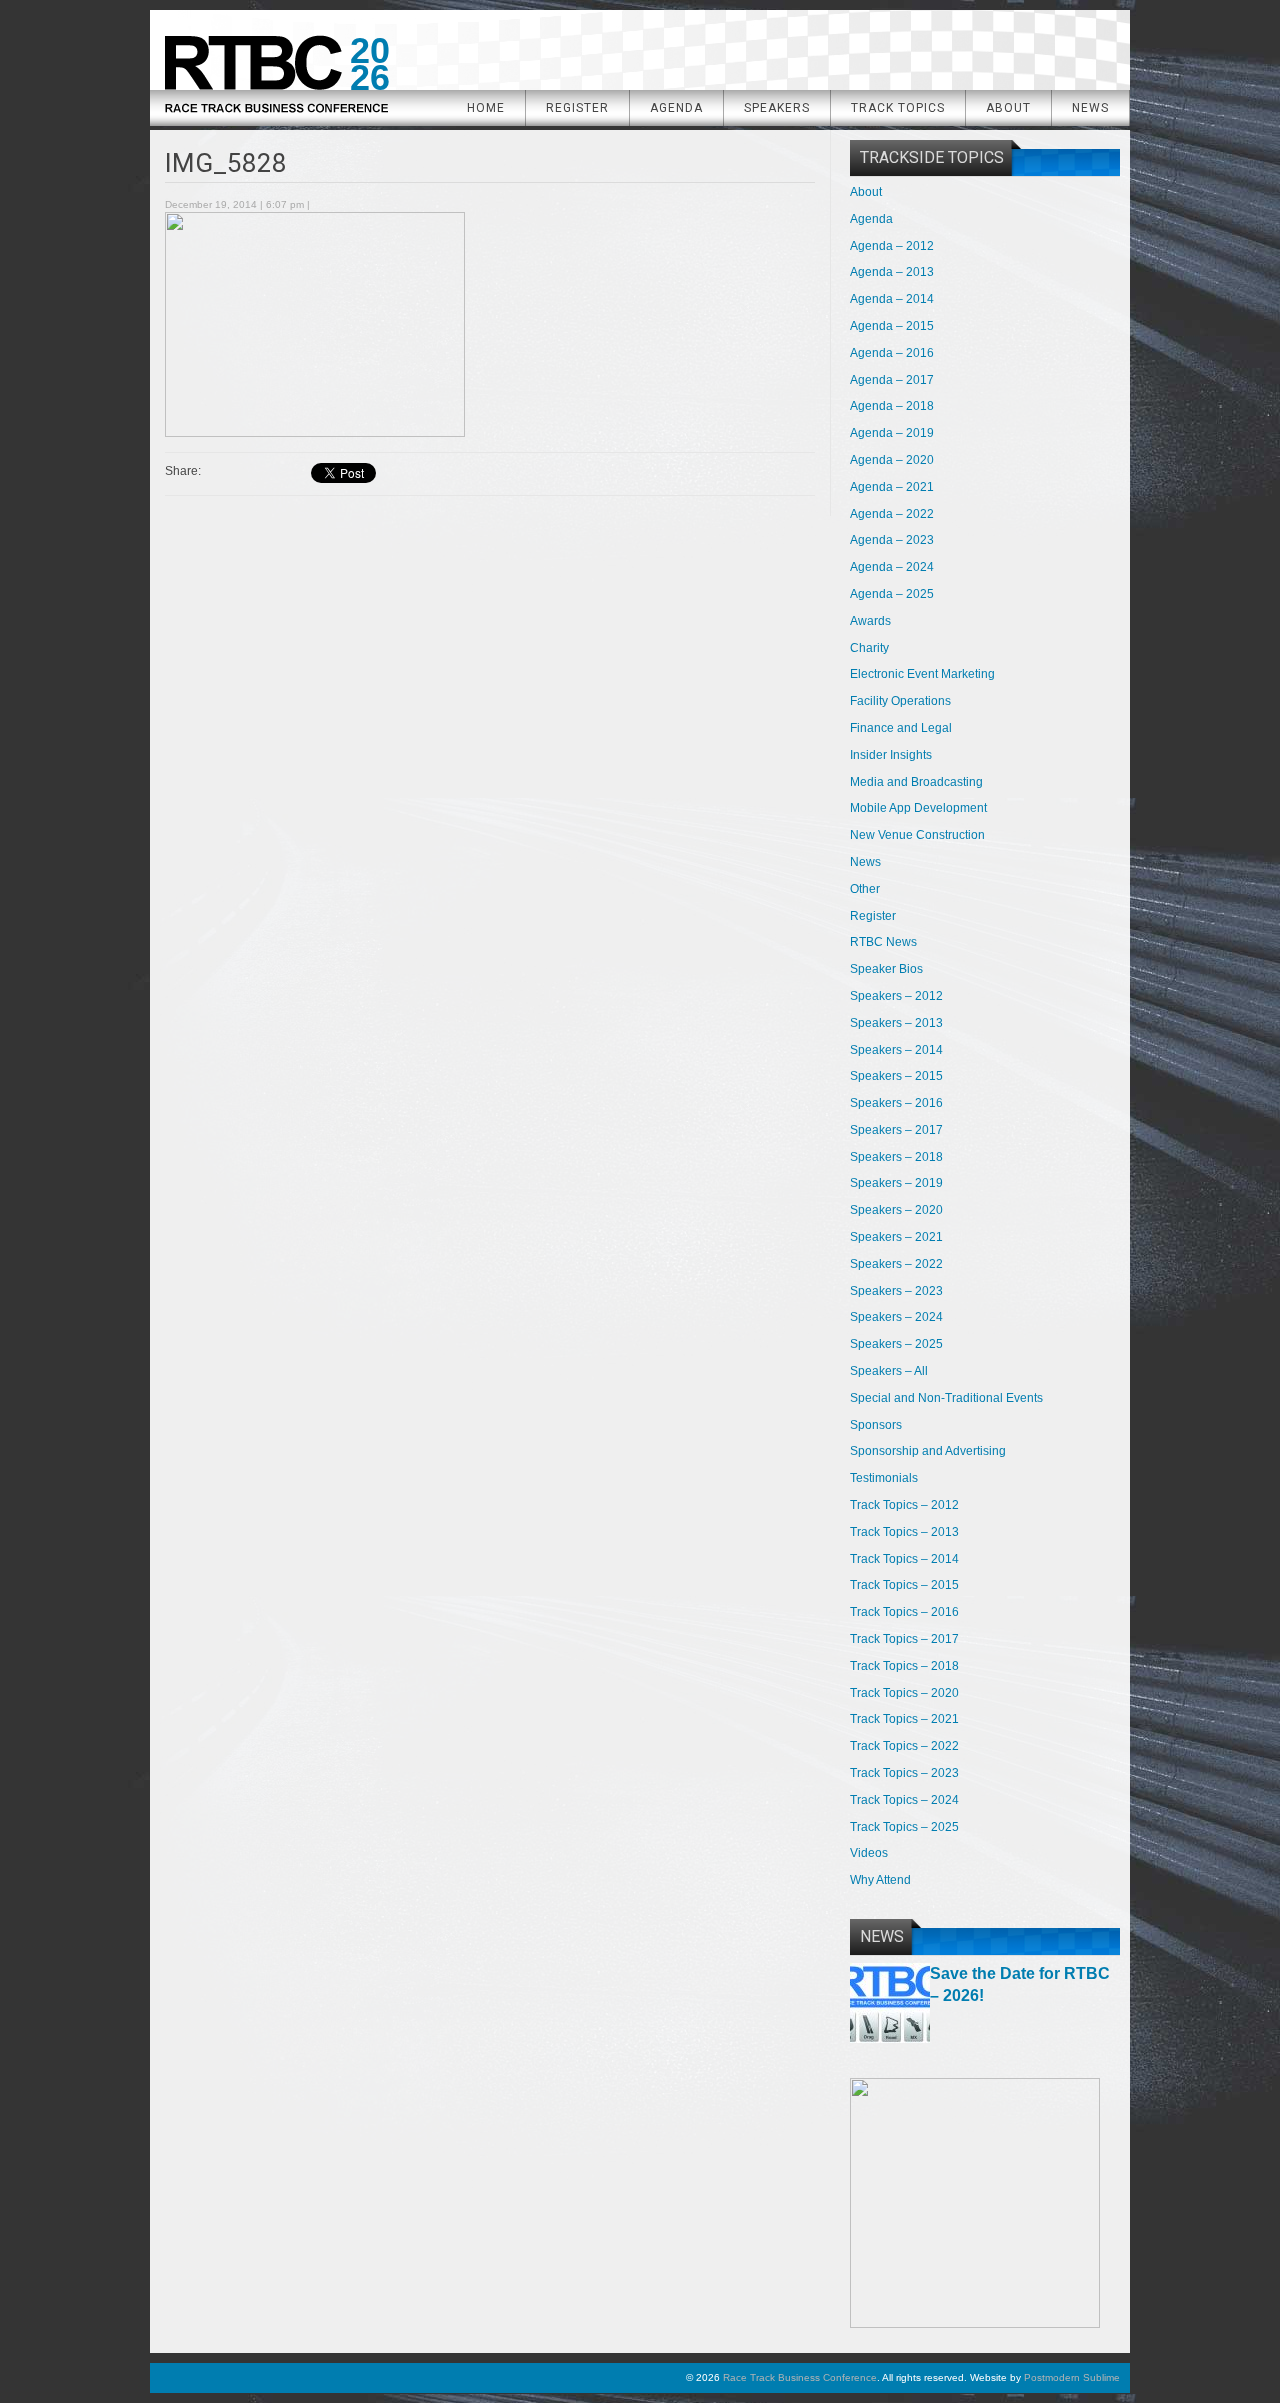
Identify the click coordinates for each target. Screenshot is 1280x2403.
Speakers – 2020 (896, 1210)
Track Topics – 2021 (904, 1719)
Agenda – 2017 (892, 380)
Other (865, 889)
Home (486, 108)
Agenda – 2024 (892, 567)
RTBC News (883, 942)
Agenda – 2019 (892, 433)
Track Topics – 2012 (904, 1505)
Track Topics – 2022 (904, 1746)
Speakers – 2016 (896, 1103)
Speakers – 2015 (896, 1076)
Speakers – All (889, 1371)
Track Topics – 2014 (904, 1559)
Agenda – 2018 (892, 406)
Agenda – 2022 (892, 514)
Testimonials (884, 1478)
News (1090, 108)
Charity (869, 648)
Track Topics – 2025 (904, 1827)
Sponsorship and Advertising (928, 1451)
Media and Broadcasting (916, 782)
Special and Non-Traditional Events (946, 1398)
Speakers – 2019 (896, 1183)
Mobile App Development (918, 808)
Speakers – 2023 (896, 1291)
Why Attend (880, 1880)
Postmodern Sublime (1072, 2377)
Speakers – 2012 (896, 996)
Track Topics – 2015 (904, 1585)
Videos (869, 1853)
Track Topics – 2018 (904, 1666)
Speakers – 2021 (896, 1237)
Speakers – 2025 (896, 1344)
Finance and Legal (901, 728)
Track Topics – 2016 (904, 1612)
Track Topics (898, 108)
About (1008, 108)
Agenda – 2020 (892, 460)
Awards (870, 621)
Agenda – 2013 (892, 272)
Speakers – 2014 (896, 1050)
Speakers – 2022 (896, 1264)
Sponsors (876, 1425)
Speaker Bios (886, 969)
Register (577, 108)
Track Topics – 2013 (904, 1532)
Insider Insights (891, 755)
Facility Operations (900, 701)
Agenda (676, 108)
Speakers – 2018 (896, 1157)
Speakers (777, 108)
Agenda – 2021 (892, 487)
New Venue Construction (917, 835)
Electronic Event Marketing (922, 674)
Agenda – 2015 (892, 326)
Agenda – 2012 (892, 246)
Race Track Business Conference (276, 67)
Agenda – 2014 (892, 299)
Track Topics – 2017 (904, 1639)
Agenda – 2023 (892, 540)
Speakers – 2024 (896, 1317)
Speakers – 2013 (896, 1023)
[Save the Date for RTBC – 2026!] (890, 2039)
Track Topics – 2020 (904, 1693)
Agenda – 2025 (892, 594)
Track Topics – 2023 (904, 1773)
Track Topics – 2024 (904, 1800)
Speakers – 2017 (896, 1130)
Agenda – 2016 (892, 353)
